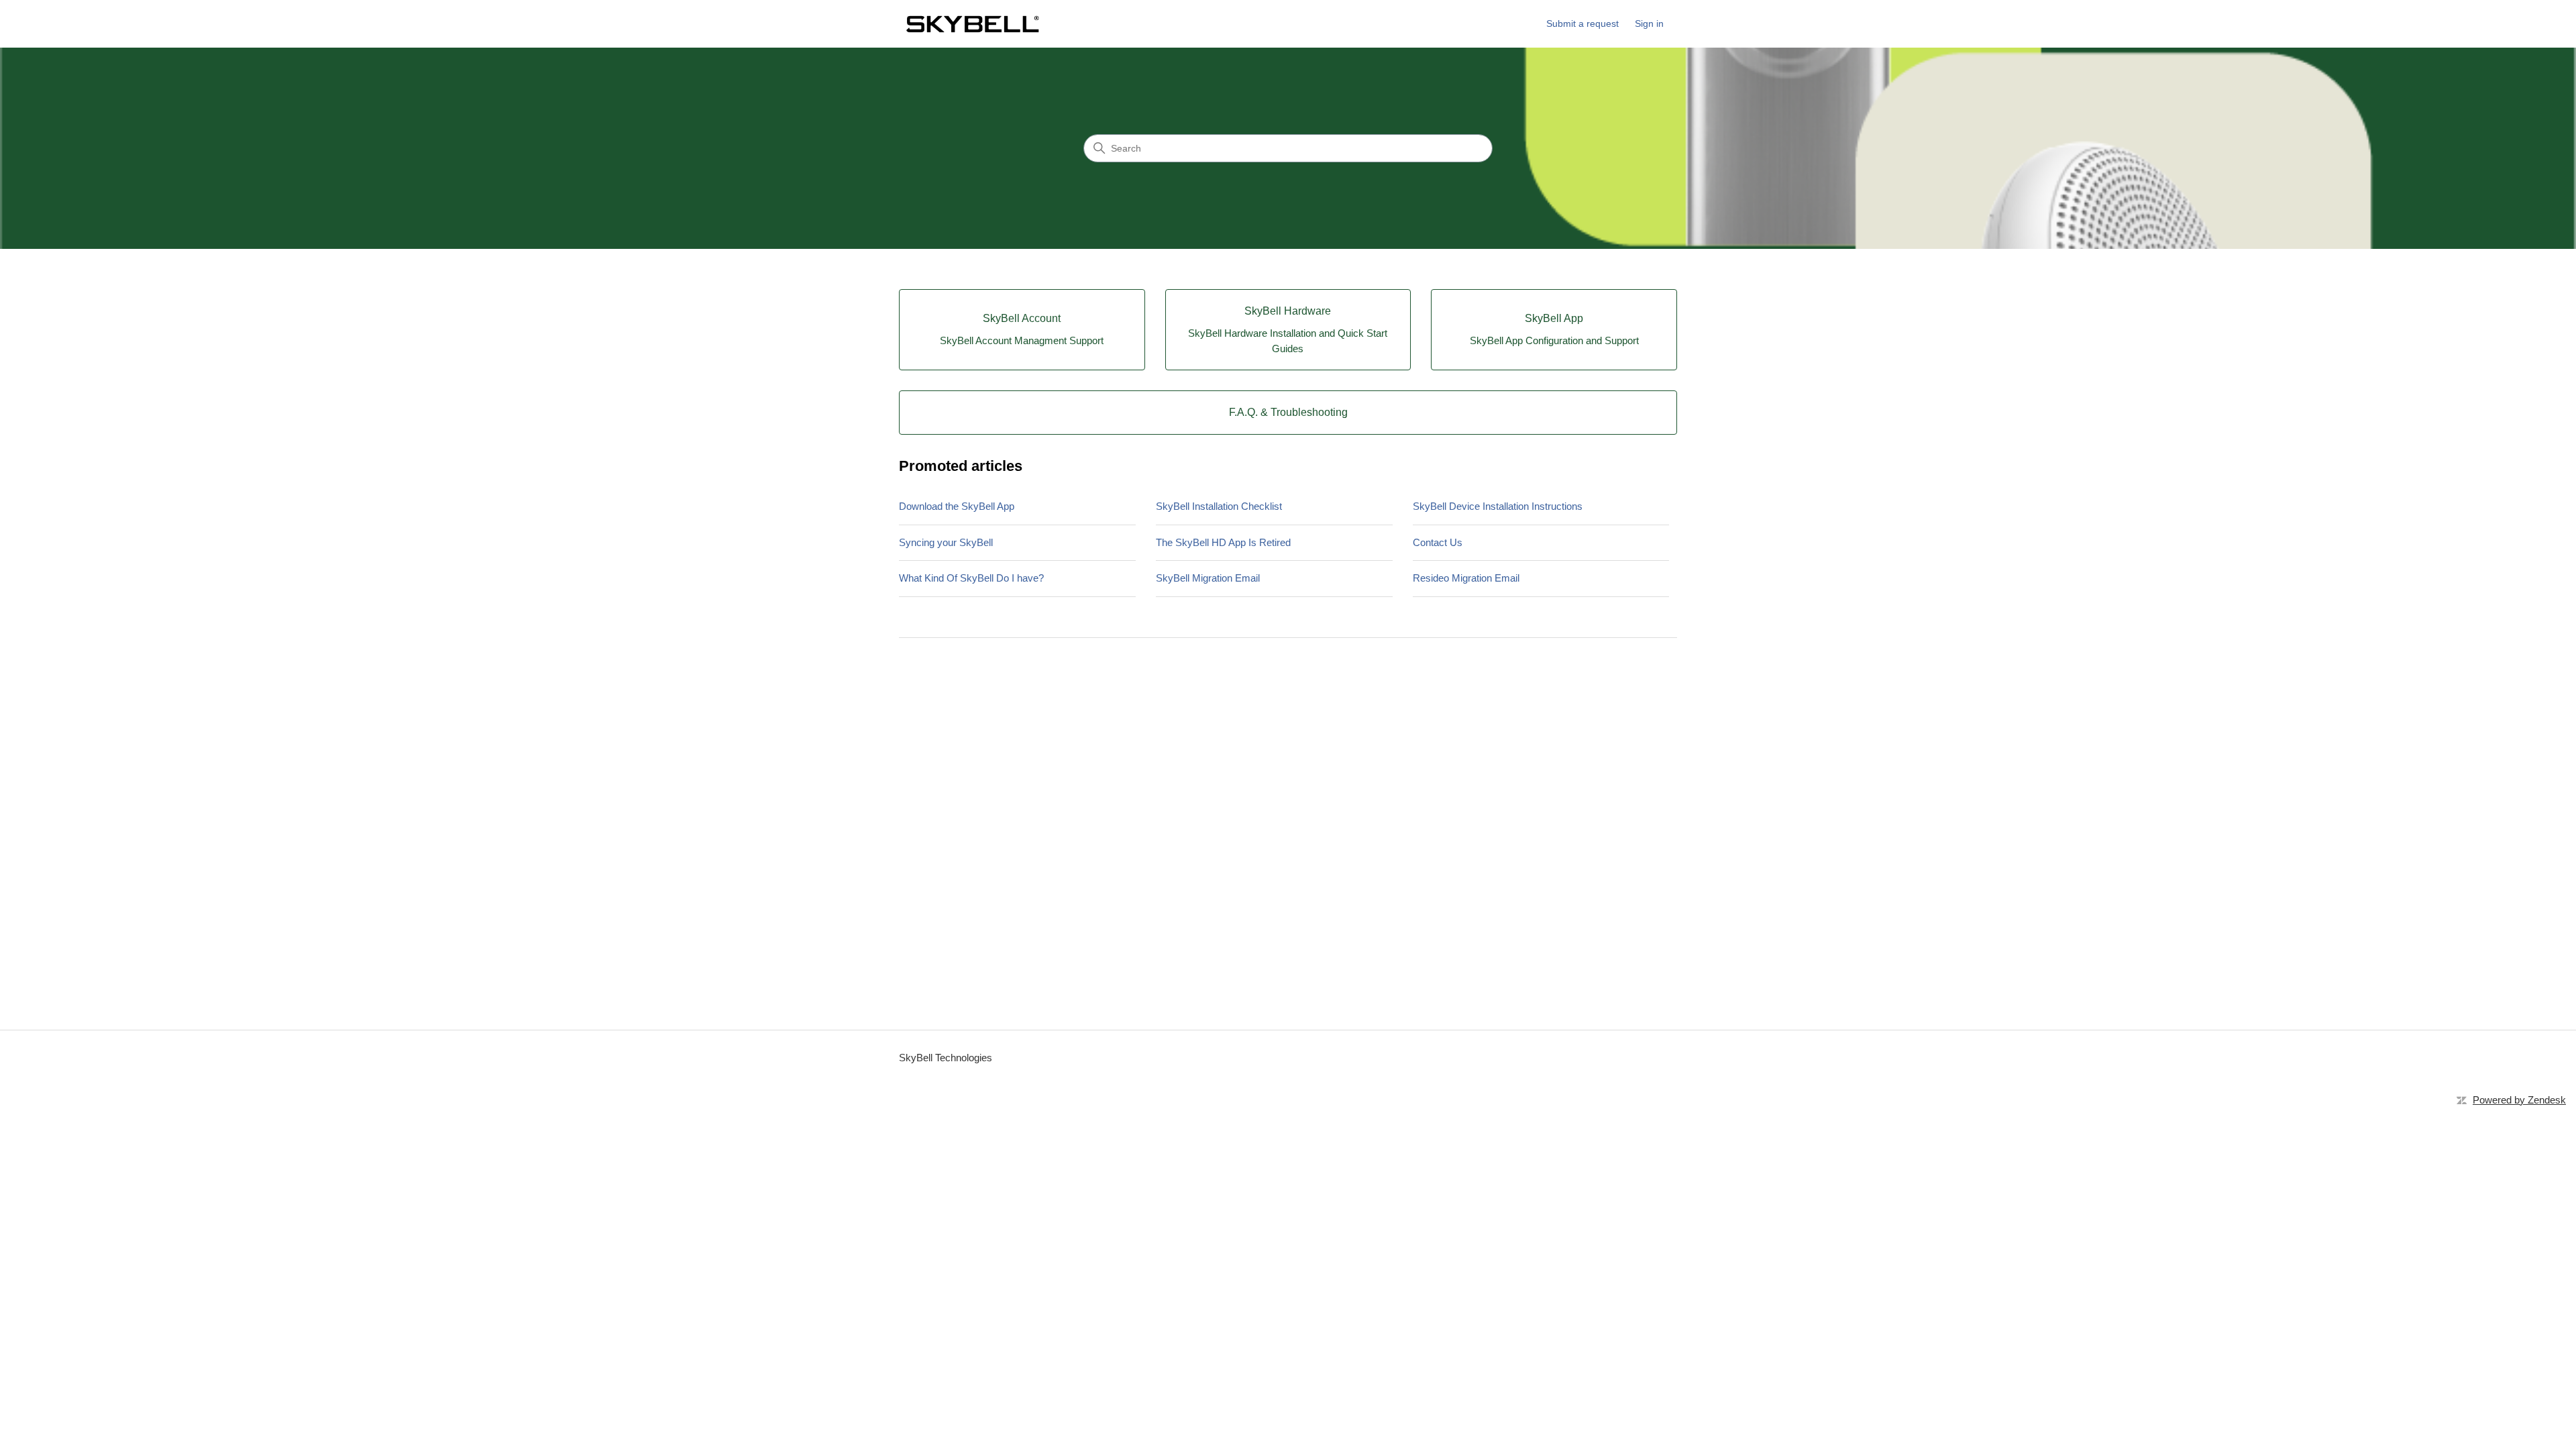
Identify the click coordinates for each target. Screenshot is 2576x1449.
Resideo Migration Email (1466, 578)
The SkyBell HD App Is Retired (1223, 542)
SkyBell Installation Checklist (1219, 506)
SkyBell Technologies (946, 1058)
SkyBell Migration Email (1208, 578)
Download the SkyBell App (957, 506)
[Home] (972, 24)
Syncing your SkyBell (946, 542)
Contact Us (1438, 542)
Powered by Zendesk (2519, 1100)
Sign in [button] (1649, 23)
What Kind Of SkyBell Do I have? (971, 578)
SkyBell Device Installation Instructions (1498, 506)
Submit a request (1582, 23)
